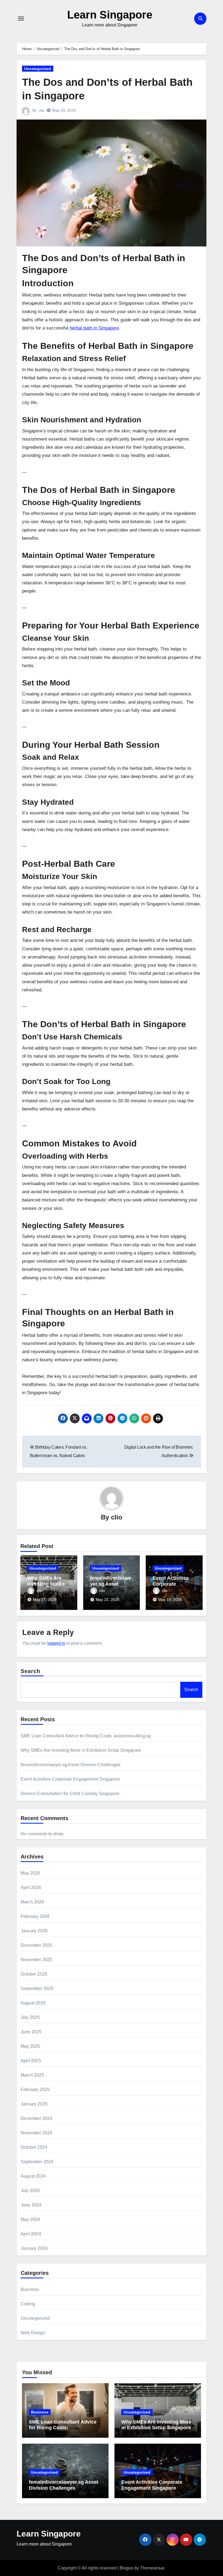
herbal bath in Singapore (94, 328)
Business (30, 2289)
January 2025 (34, 2104)
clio (41, 110)
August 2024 (33, 2176)
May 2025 (30, 2046)
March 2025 (32, 2075)
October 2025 (34, 1974)
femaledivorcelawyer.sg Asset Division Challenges (71, 1765)
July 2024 (30, 2191)
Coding (28, 2304)
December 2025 (37, 1945)
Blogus (126, 2568)
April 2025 (31, 2061)
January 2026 (34, 1931)
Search (31, 1671)
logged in (56, 1643)
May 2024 (30, 2219)
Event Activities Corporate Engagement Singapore (70, 1779)
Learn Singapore (110, 15)
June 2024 (31, 2205)
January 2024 (34, 2248)
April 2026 (31, 1887)
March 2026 (32, 1902)
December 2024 (37, 2118)
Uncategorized (38, 69)
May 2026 (30, 1873)
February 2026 (35, 1916)
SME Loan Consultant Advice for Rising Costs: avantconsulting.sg (86, 1736)
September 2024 (37, 2162)
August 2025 (33, 2003)
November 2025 (37, 1960)
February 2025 (35, 2090)
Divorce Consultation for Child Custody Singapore (70, 1794)
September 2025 (37, 1989)
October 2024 (34, 2147)
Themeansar (152, 2568)
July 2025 (30, 2017)
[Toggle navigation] (21, 19)
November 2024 (37, 2133)
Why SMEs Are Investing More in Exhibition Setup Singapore (81, 1750)
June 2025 (31, 2032)
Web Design (33, 2333)
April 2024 (31, 2234)
